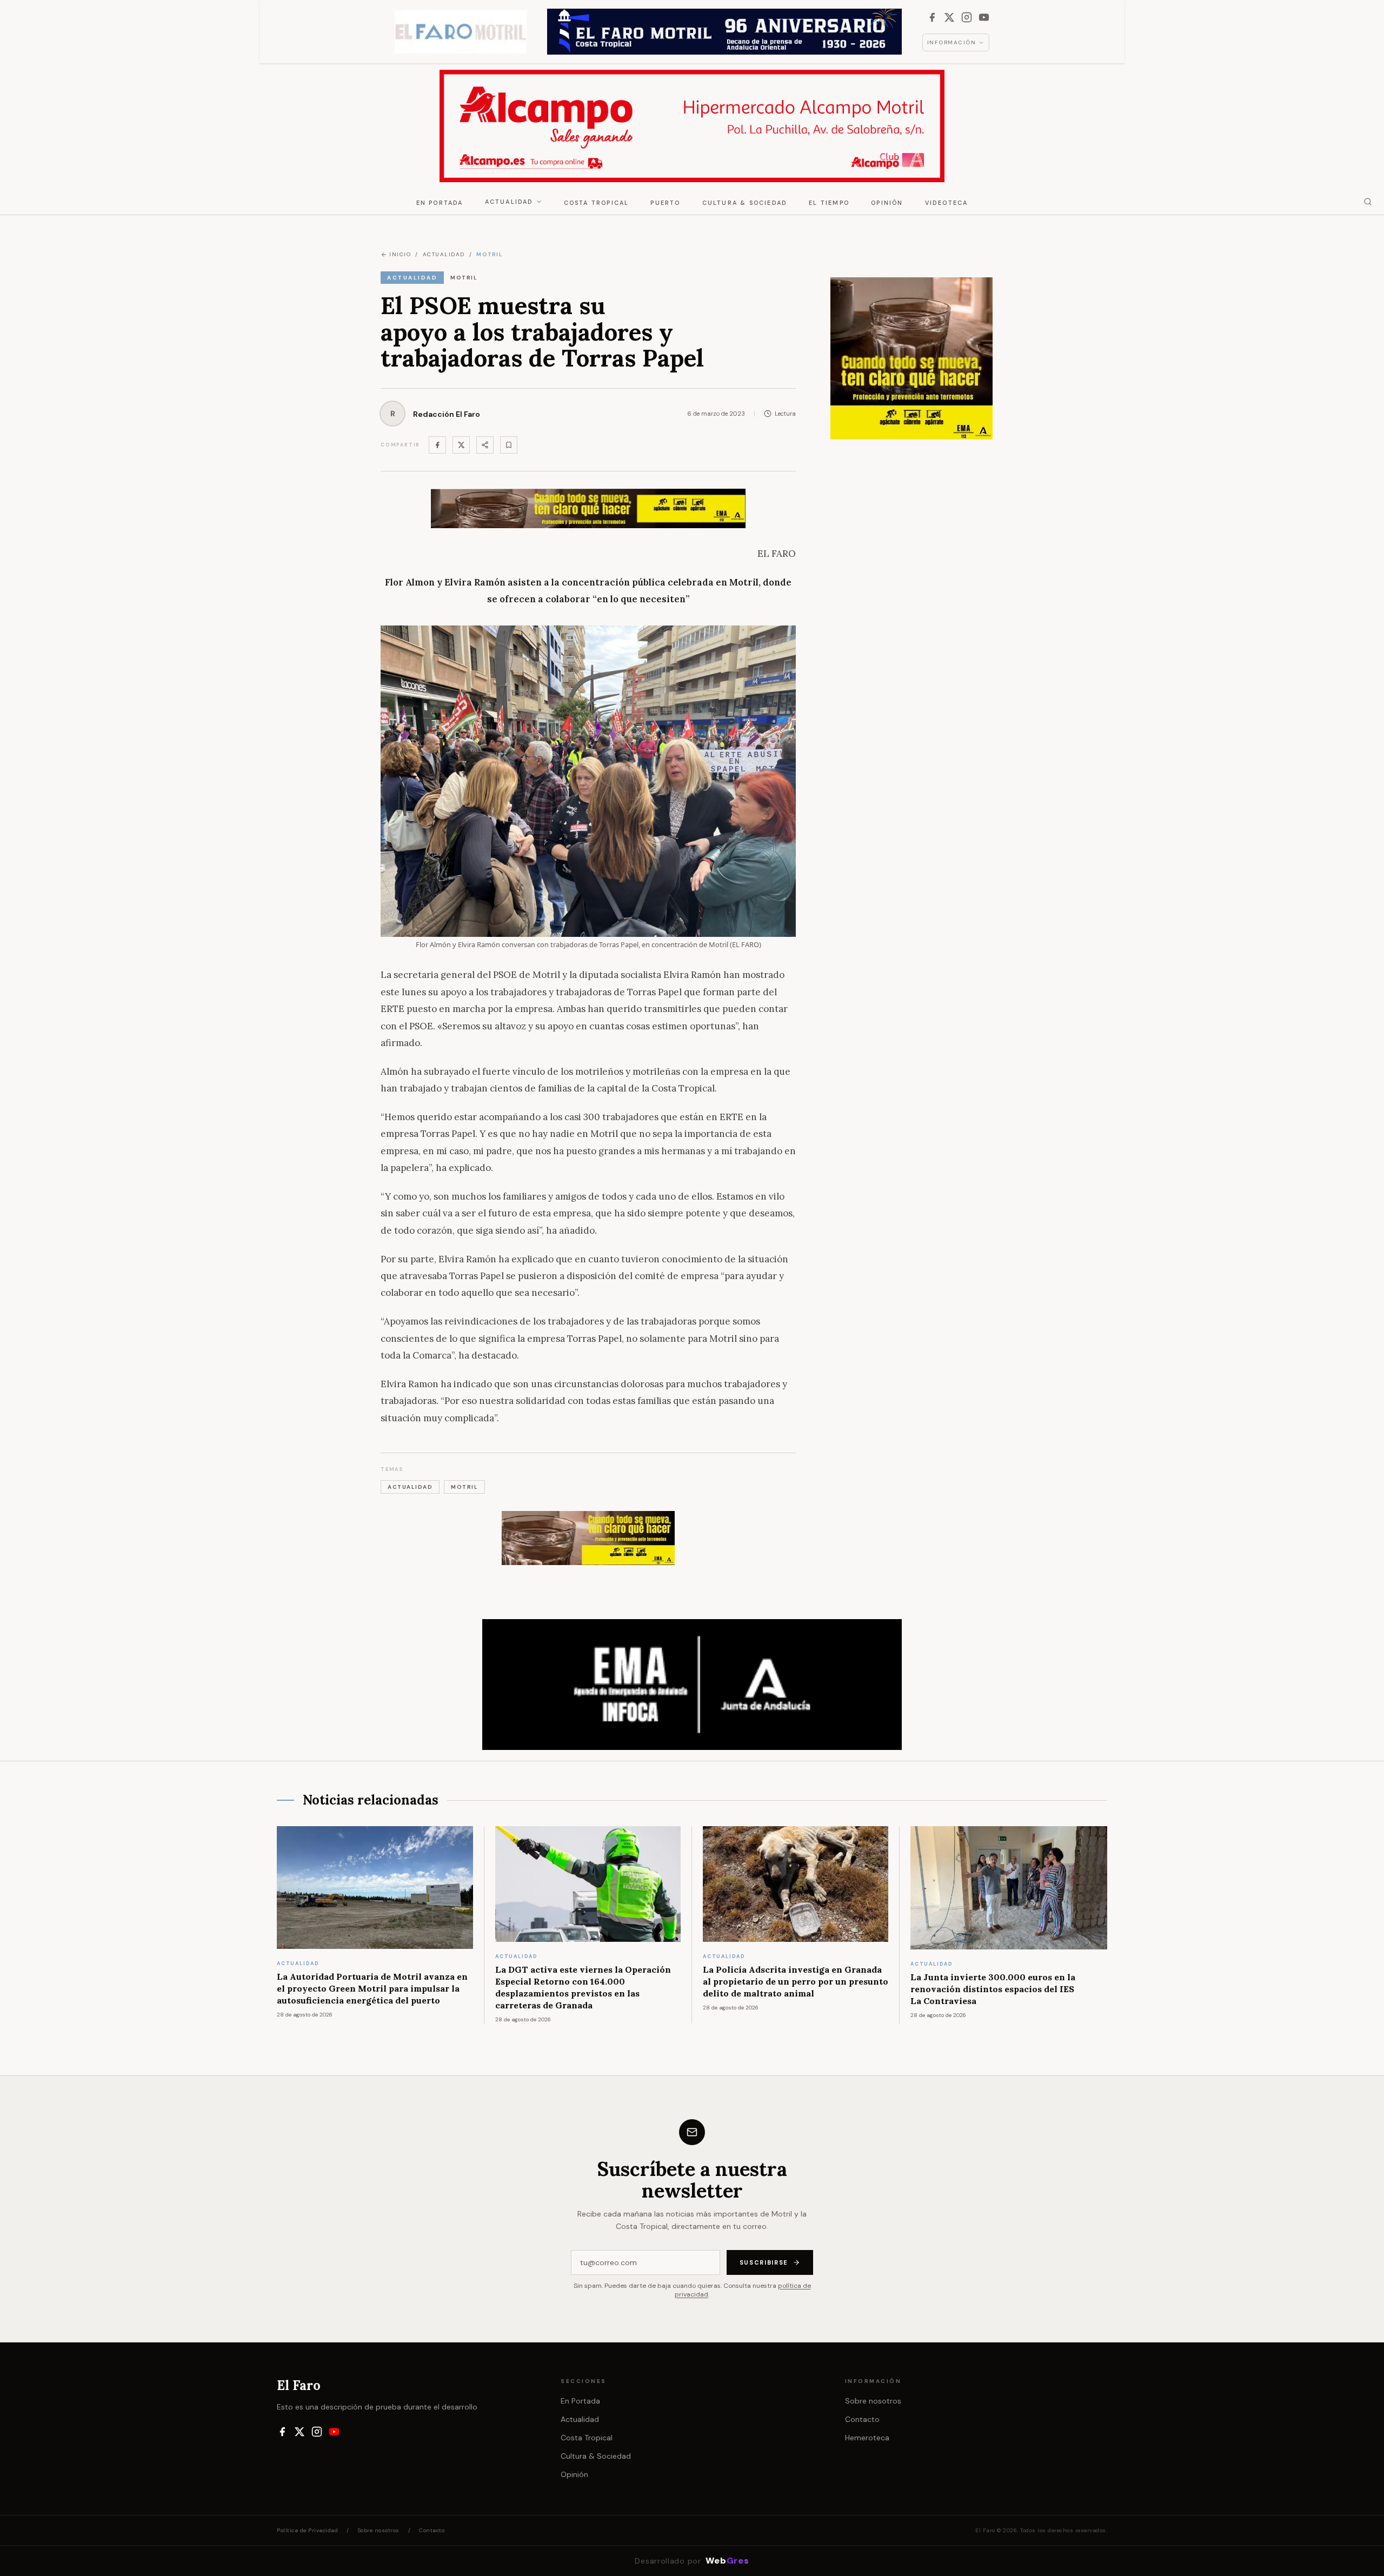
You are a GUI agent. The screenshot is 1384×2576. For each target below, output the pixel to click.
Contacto (862, 2419)
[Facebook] (932, 17)
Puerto (665, 203)
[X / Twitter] (949, 17)
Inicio (400, 254)
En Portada (440, 203)
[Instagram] (967, 17)
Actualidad (509, 202)
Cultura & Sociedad (745, 203)
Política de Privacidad (307, 2530)
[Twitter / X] (461, 445)
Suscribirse (764, 2262)
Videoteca (947, 203)
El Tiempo (829, 203)
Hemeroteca (867, 2438)
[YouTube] (984, 17)
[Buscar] (1368, 202)
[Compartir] (485, 445)
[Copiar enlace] (509, 445)
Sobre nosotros (873, 2401)
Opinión (887, 203)
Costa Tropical (597, 203)
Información (952, 42)
